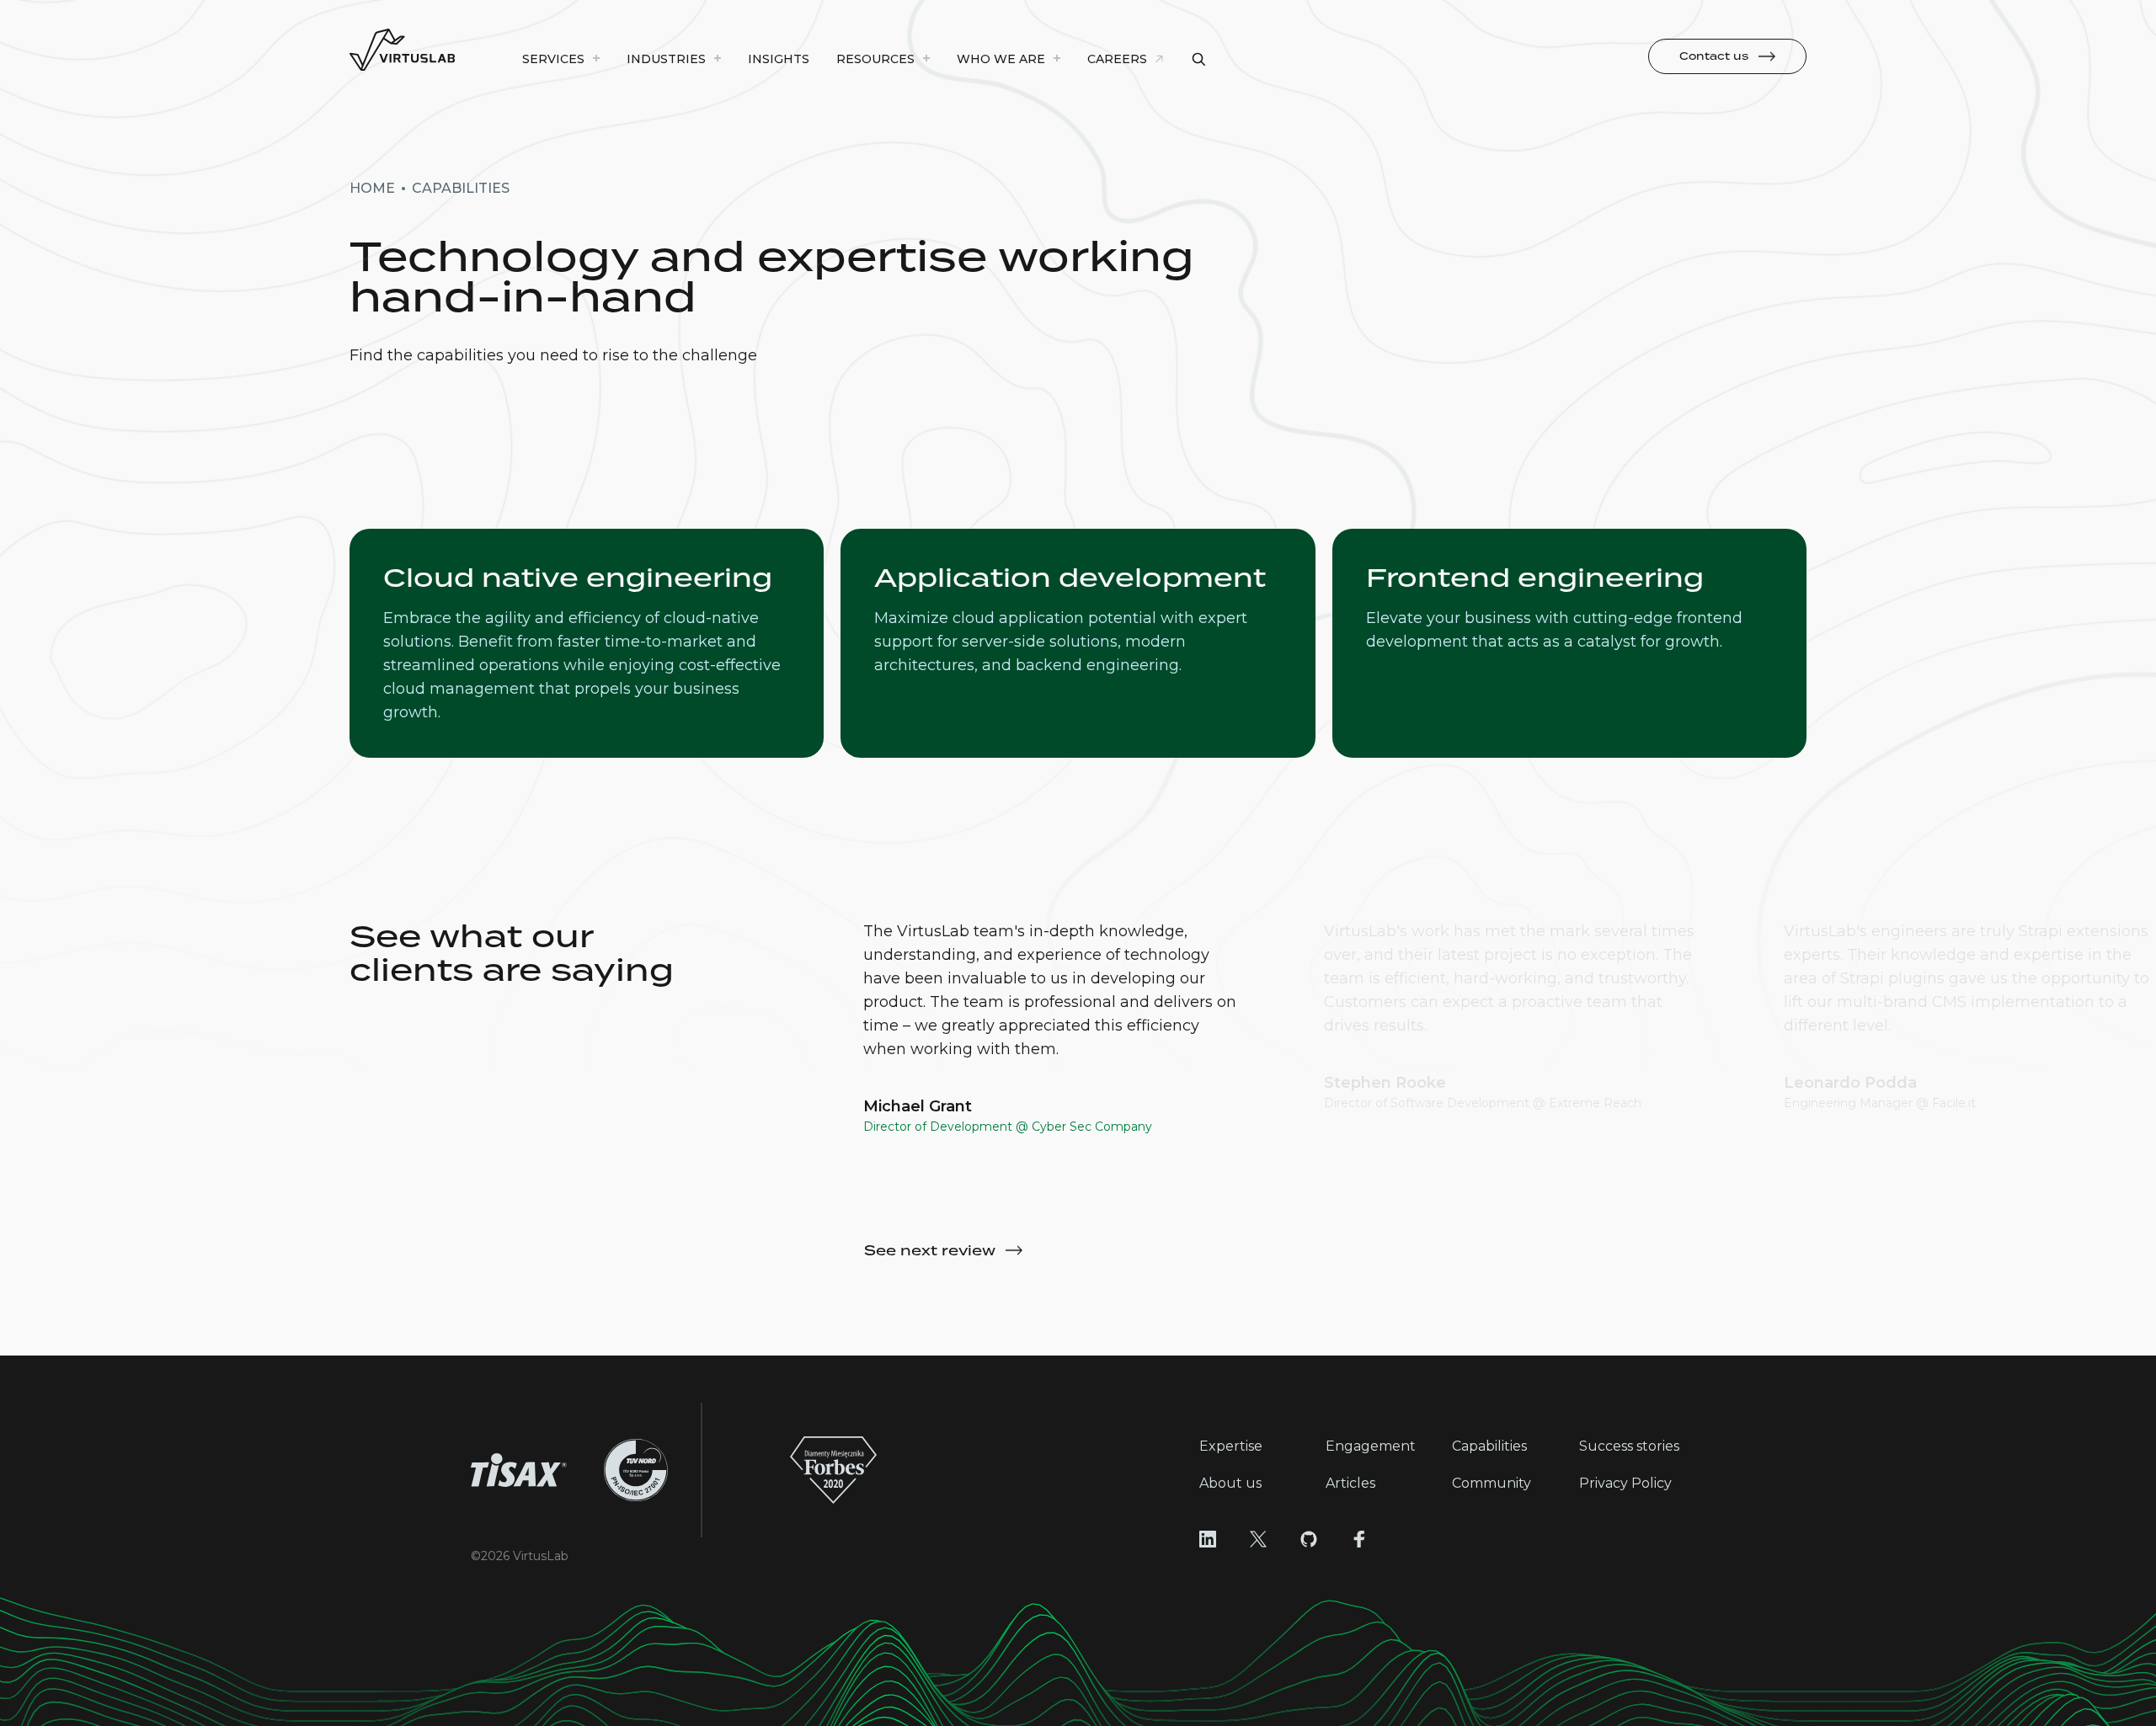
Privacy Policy (1625, 1483)
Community (1492, 1483)
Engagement (1371, 1446)
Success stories (1629, 1446)
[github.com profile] (1309, 1539)
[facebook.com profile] (1359, 1539)
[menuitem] (561, 59)
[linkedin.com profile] (1208, 1539)
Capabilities (1489, 1446)
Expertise (1231, 1446)
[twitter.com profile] (1258, 1539)
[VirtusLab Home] (402, 51)
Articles (1350, 1483)
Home (372, 188)
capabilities (461, 188)
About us (1230, 1483)
